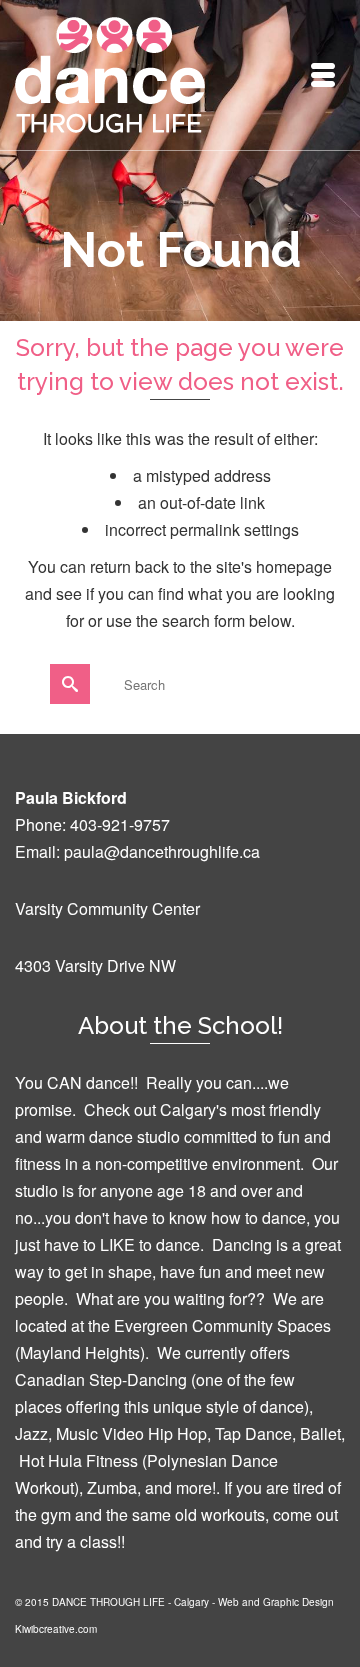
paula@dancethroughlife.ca (162, 851)
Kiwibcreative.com (56, 1629)
